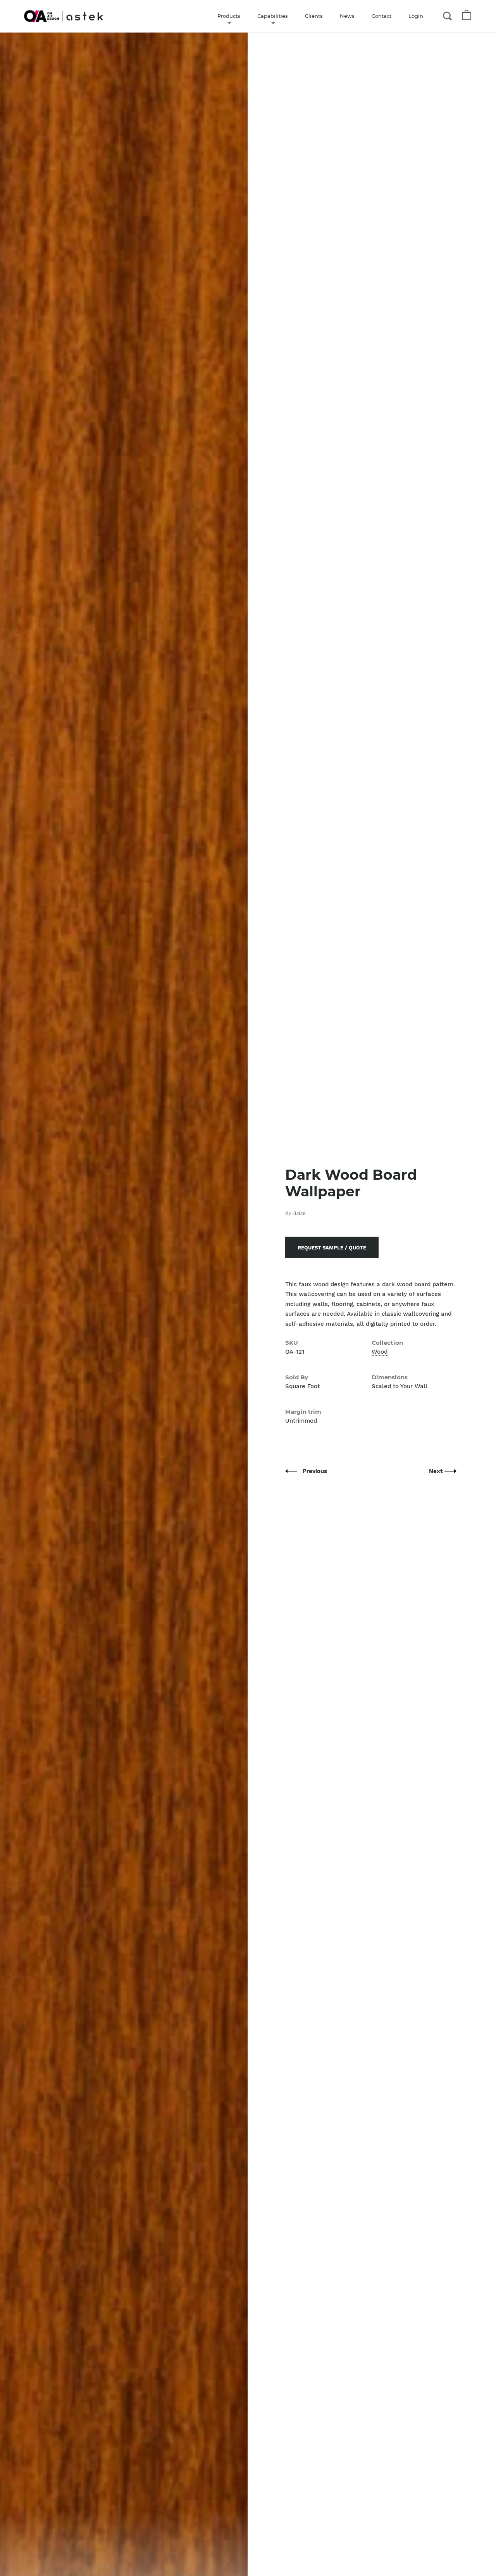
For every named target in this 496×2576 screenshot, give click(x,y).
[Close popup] (404, 1200)
